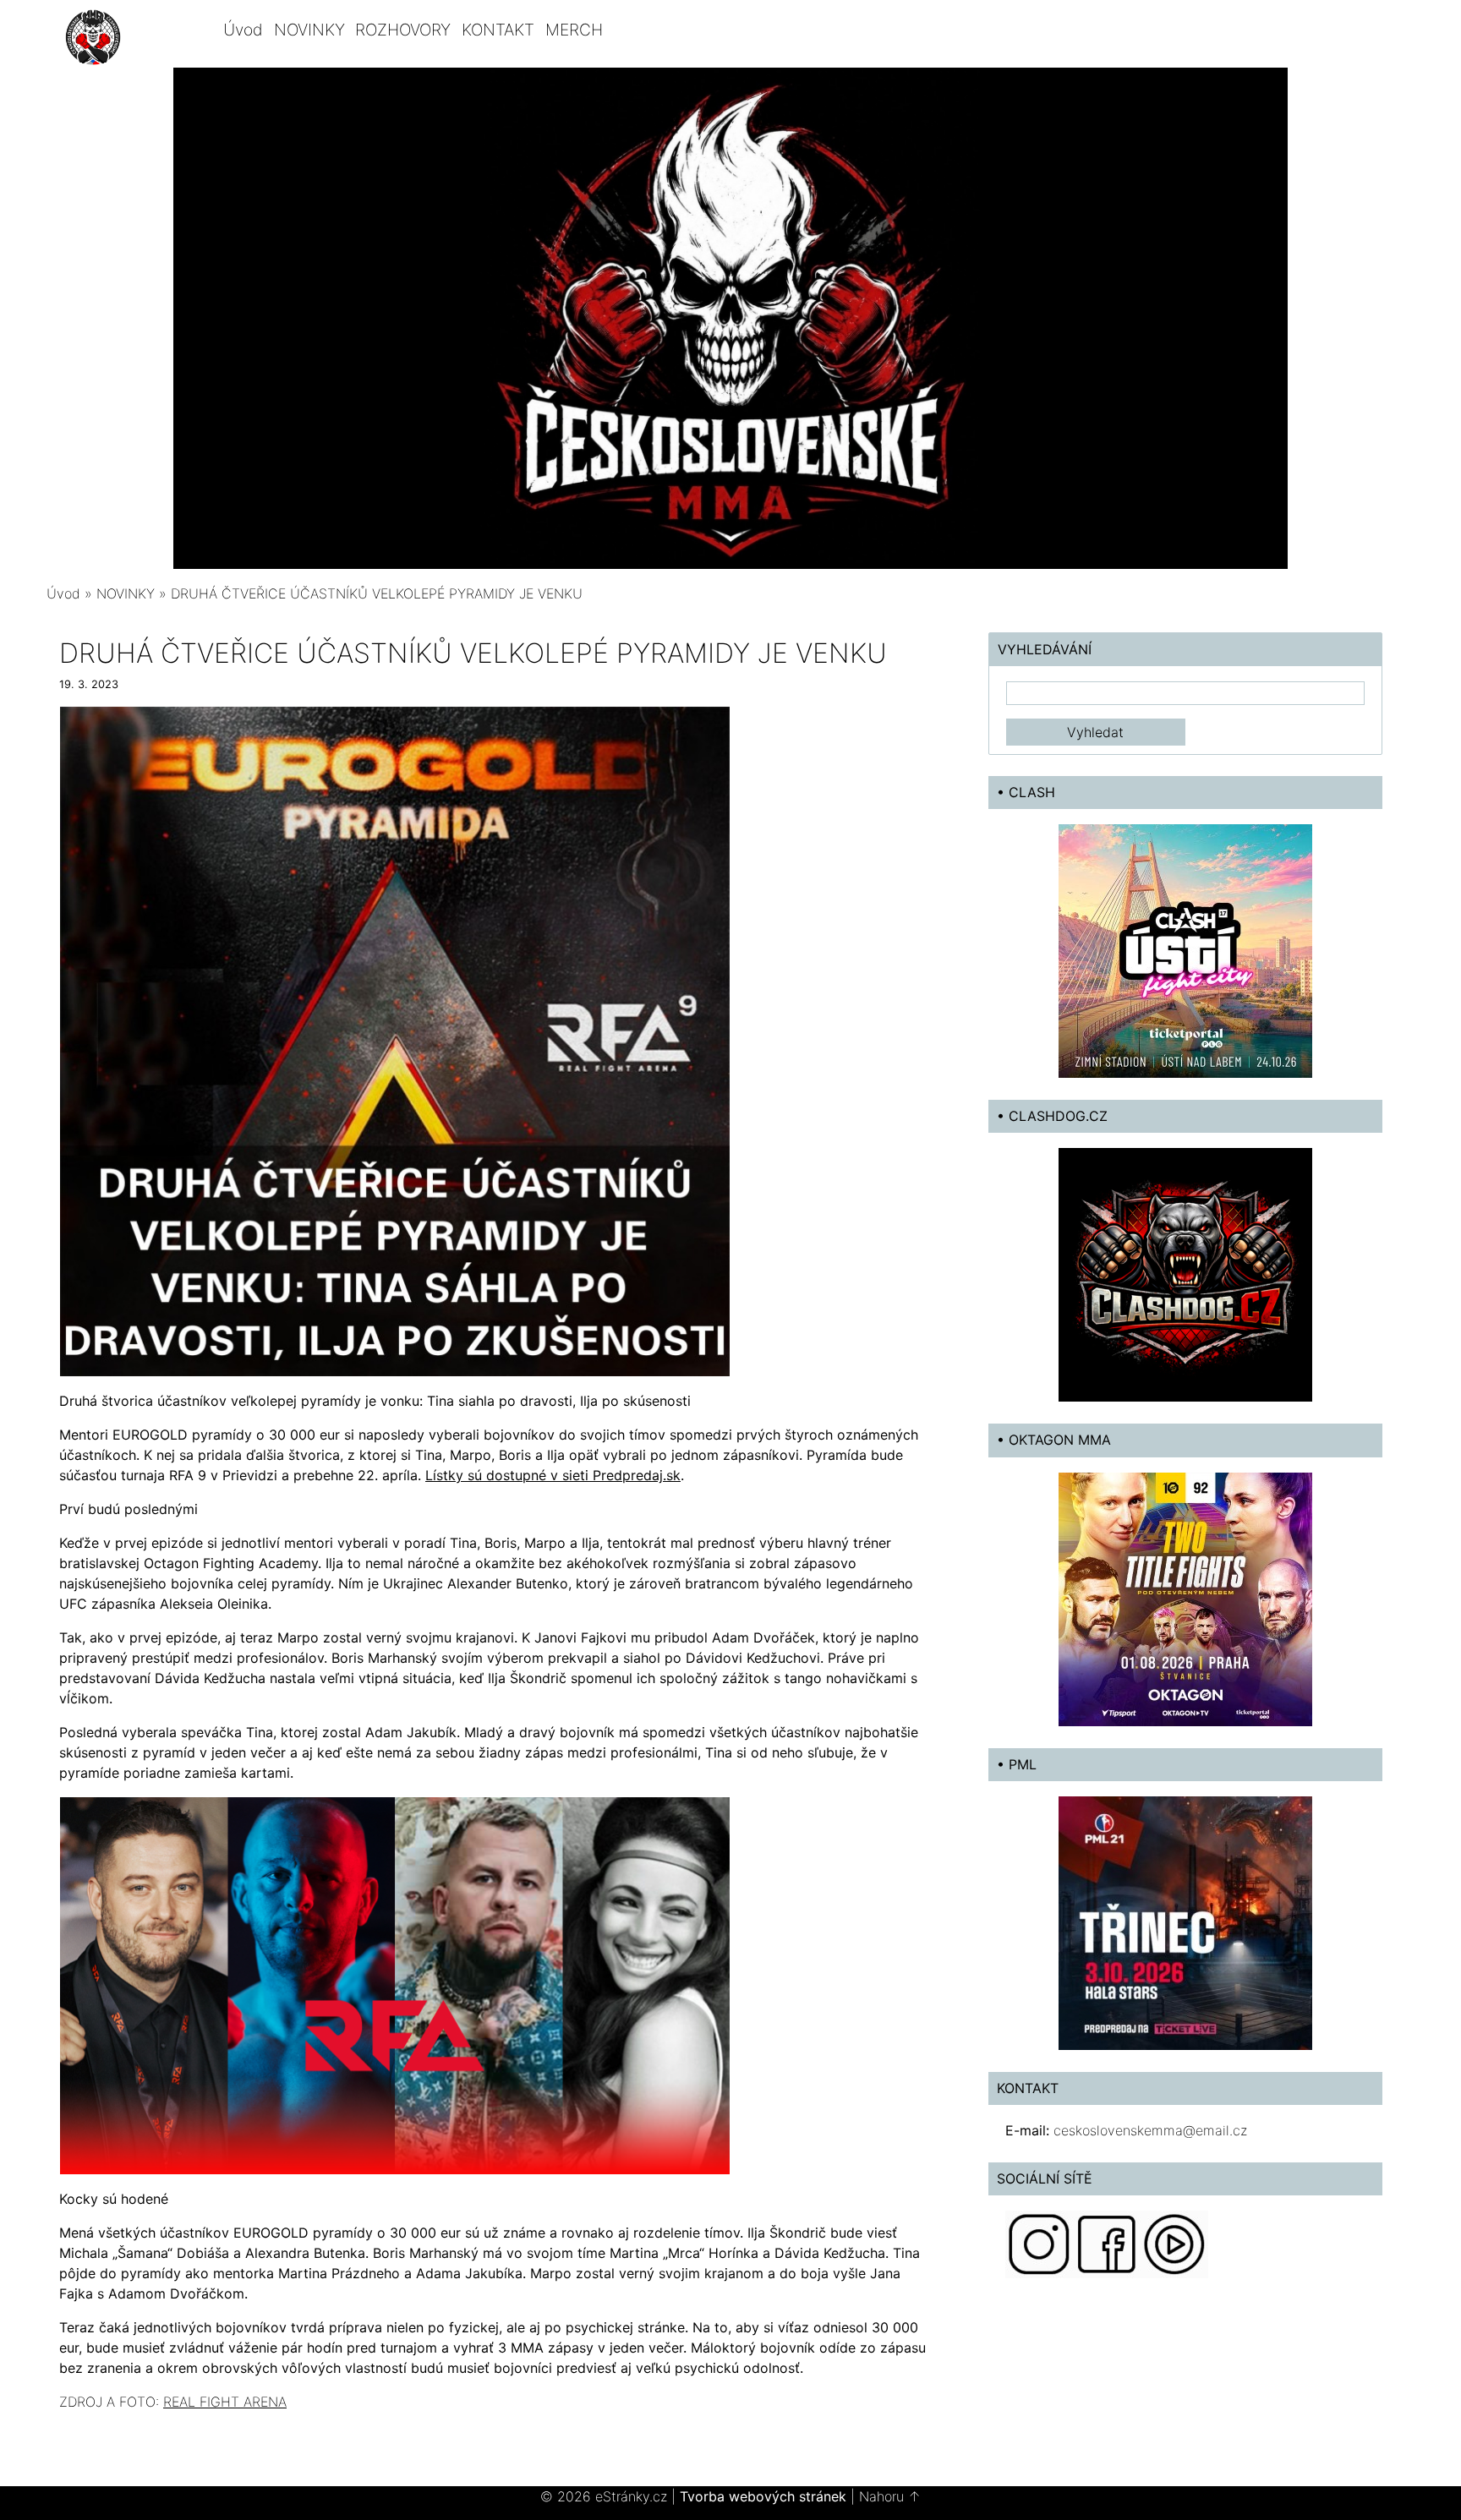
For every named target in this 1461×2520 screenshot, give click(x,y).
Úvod (243, 30)
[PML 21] (1185, 1921)
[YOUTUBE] (1174, 2243)
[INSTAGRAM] (1039, 2243)
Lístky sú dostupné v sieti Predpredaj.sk (553, 1475)
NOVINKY (309, 30)
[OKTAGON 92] (1185, 1598)
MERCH (574, 30)
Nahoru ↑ (890, 2496)
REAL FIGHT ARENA (225, 2402)
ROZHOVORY (403, 30)
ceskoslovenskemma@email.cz (1150, 2130)
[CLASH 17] (1185, 950)
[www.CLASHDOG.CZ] (1185, 1274)
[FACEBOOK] (1107, 2243)
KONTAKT (498, 30)
